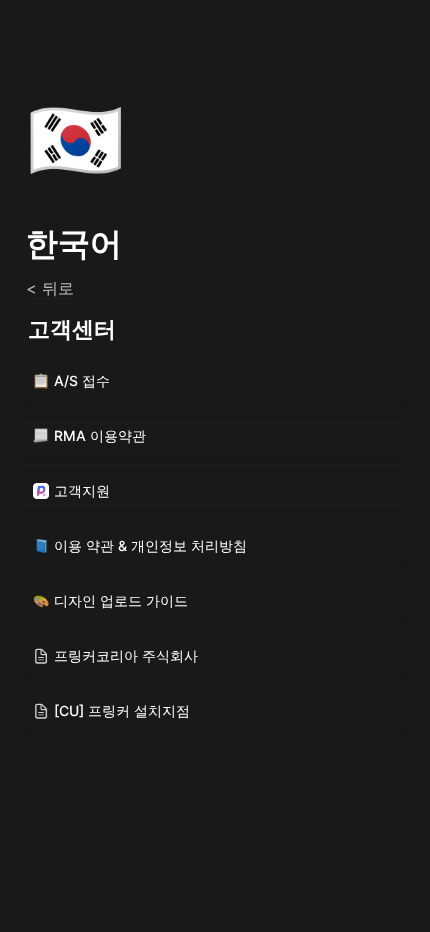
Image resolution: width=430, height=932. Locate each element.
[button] (215, 381)
